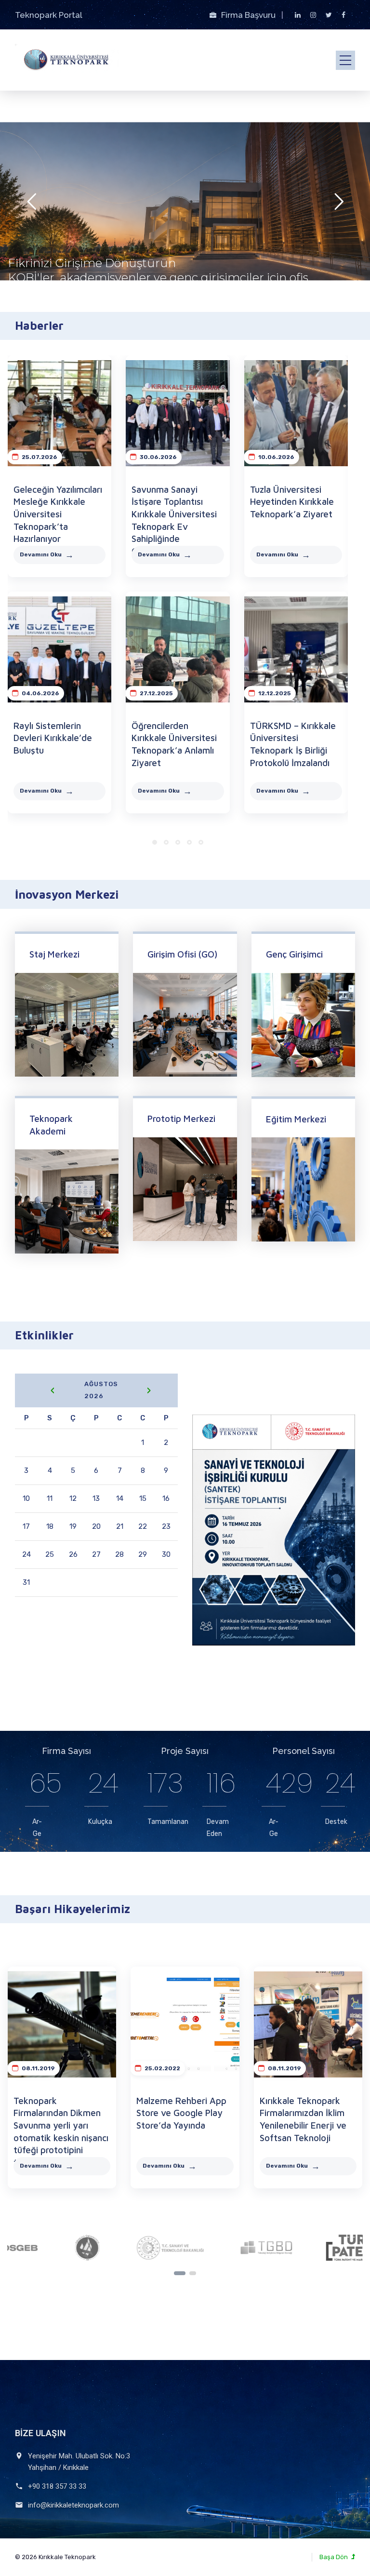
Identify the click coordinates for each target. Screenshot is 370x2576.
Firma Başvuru (249, 15)
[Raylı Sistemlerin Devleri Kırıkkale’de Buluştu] (60, 649)
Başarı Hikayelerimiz (73, 1909)
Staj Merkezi (54, 954)
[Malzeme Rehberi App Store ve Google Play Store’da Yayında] (185, 2024)
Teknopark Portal (49, 15)
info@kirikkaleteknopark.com (73, 2505)
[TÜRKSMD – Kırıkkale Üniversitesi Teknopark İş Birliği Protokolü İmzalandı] (296, 649)
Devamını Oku (41, 554)
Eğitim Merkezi (296, 1119)
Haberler (39, 325)
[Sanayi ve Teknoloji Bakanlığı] (78, 2248)
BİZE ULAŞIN (40, 2433)
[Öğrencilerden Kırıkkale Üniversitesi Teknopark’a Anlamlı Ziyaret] (178, 649)
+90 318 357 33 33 (57, 2486)
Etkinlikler (44, 1335)
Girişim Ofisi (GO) (182, 954)
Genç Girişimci (294, 954)
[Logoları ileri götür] (193, 2273)
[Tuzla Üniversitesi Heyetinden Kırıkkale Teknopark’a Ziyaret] (296, 413)
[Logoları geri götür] (180, 2273)
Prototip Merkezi (181, 1119)
